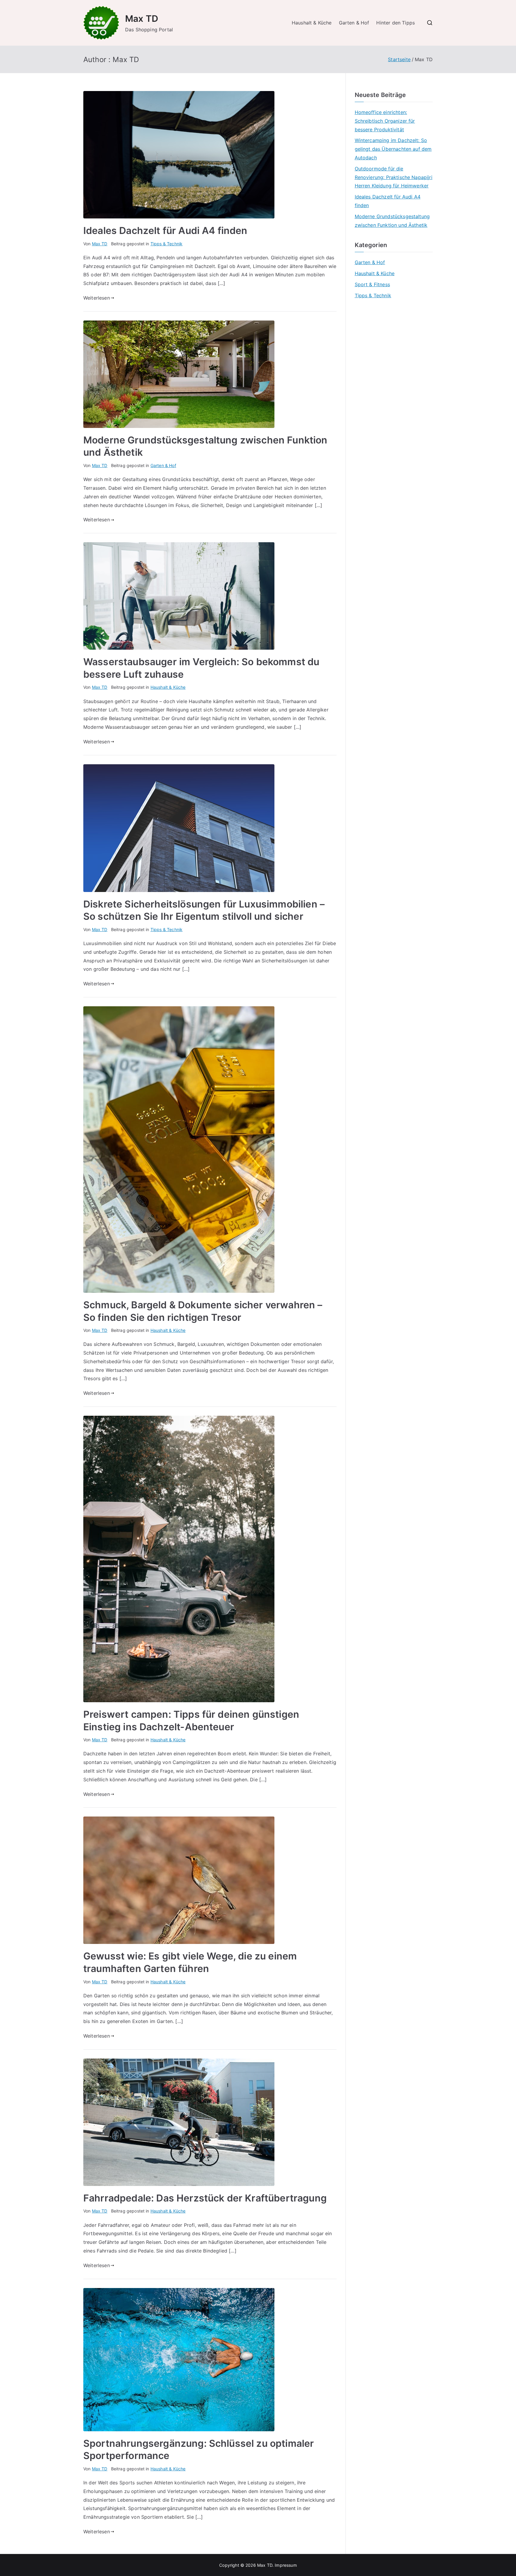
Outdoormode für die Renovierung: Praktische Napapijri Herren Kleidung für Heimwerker (394, 177)
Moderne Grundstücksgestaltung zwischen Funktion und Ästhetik (392, 221)
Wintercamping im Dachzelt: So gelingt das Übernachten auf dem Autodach (393, 149)
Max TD (142, 19)
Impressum (286, 2565)
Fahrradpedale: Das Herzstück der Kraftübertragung (205, 2198)
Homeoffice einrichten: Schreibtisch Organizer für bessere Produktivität (385, 121)
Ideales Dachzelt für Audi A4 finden (165, 231)
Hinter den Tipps (396, 23)
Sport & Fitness (372, 284)
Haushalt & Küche (312, 23)
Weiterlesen (97, 298)
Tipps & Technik (166, 244)
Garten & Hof (354, 23)
